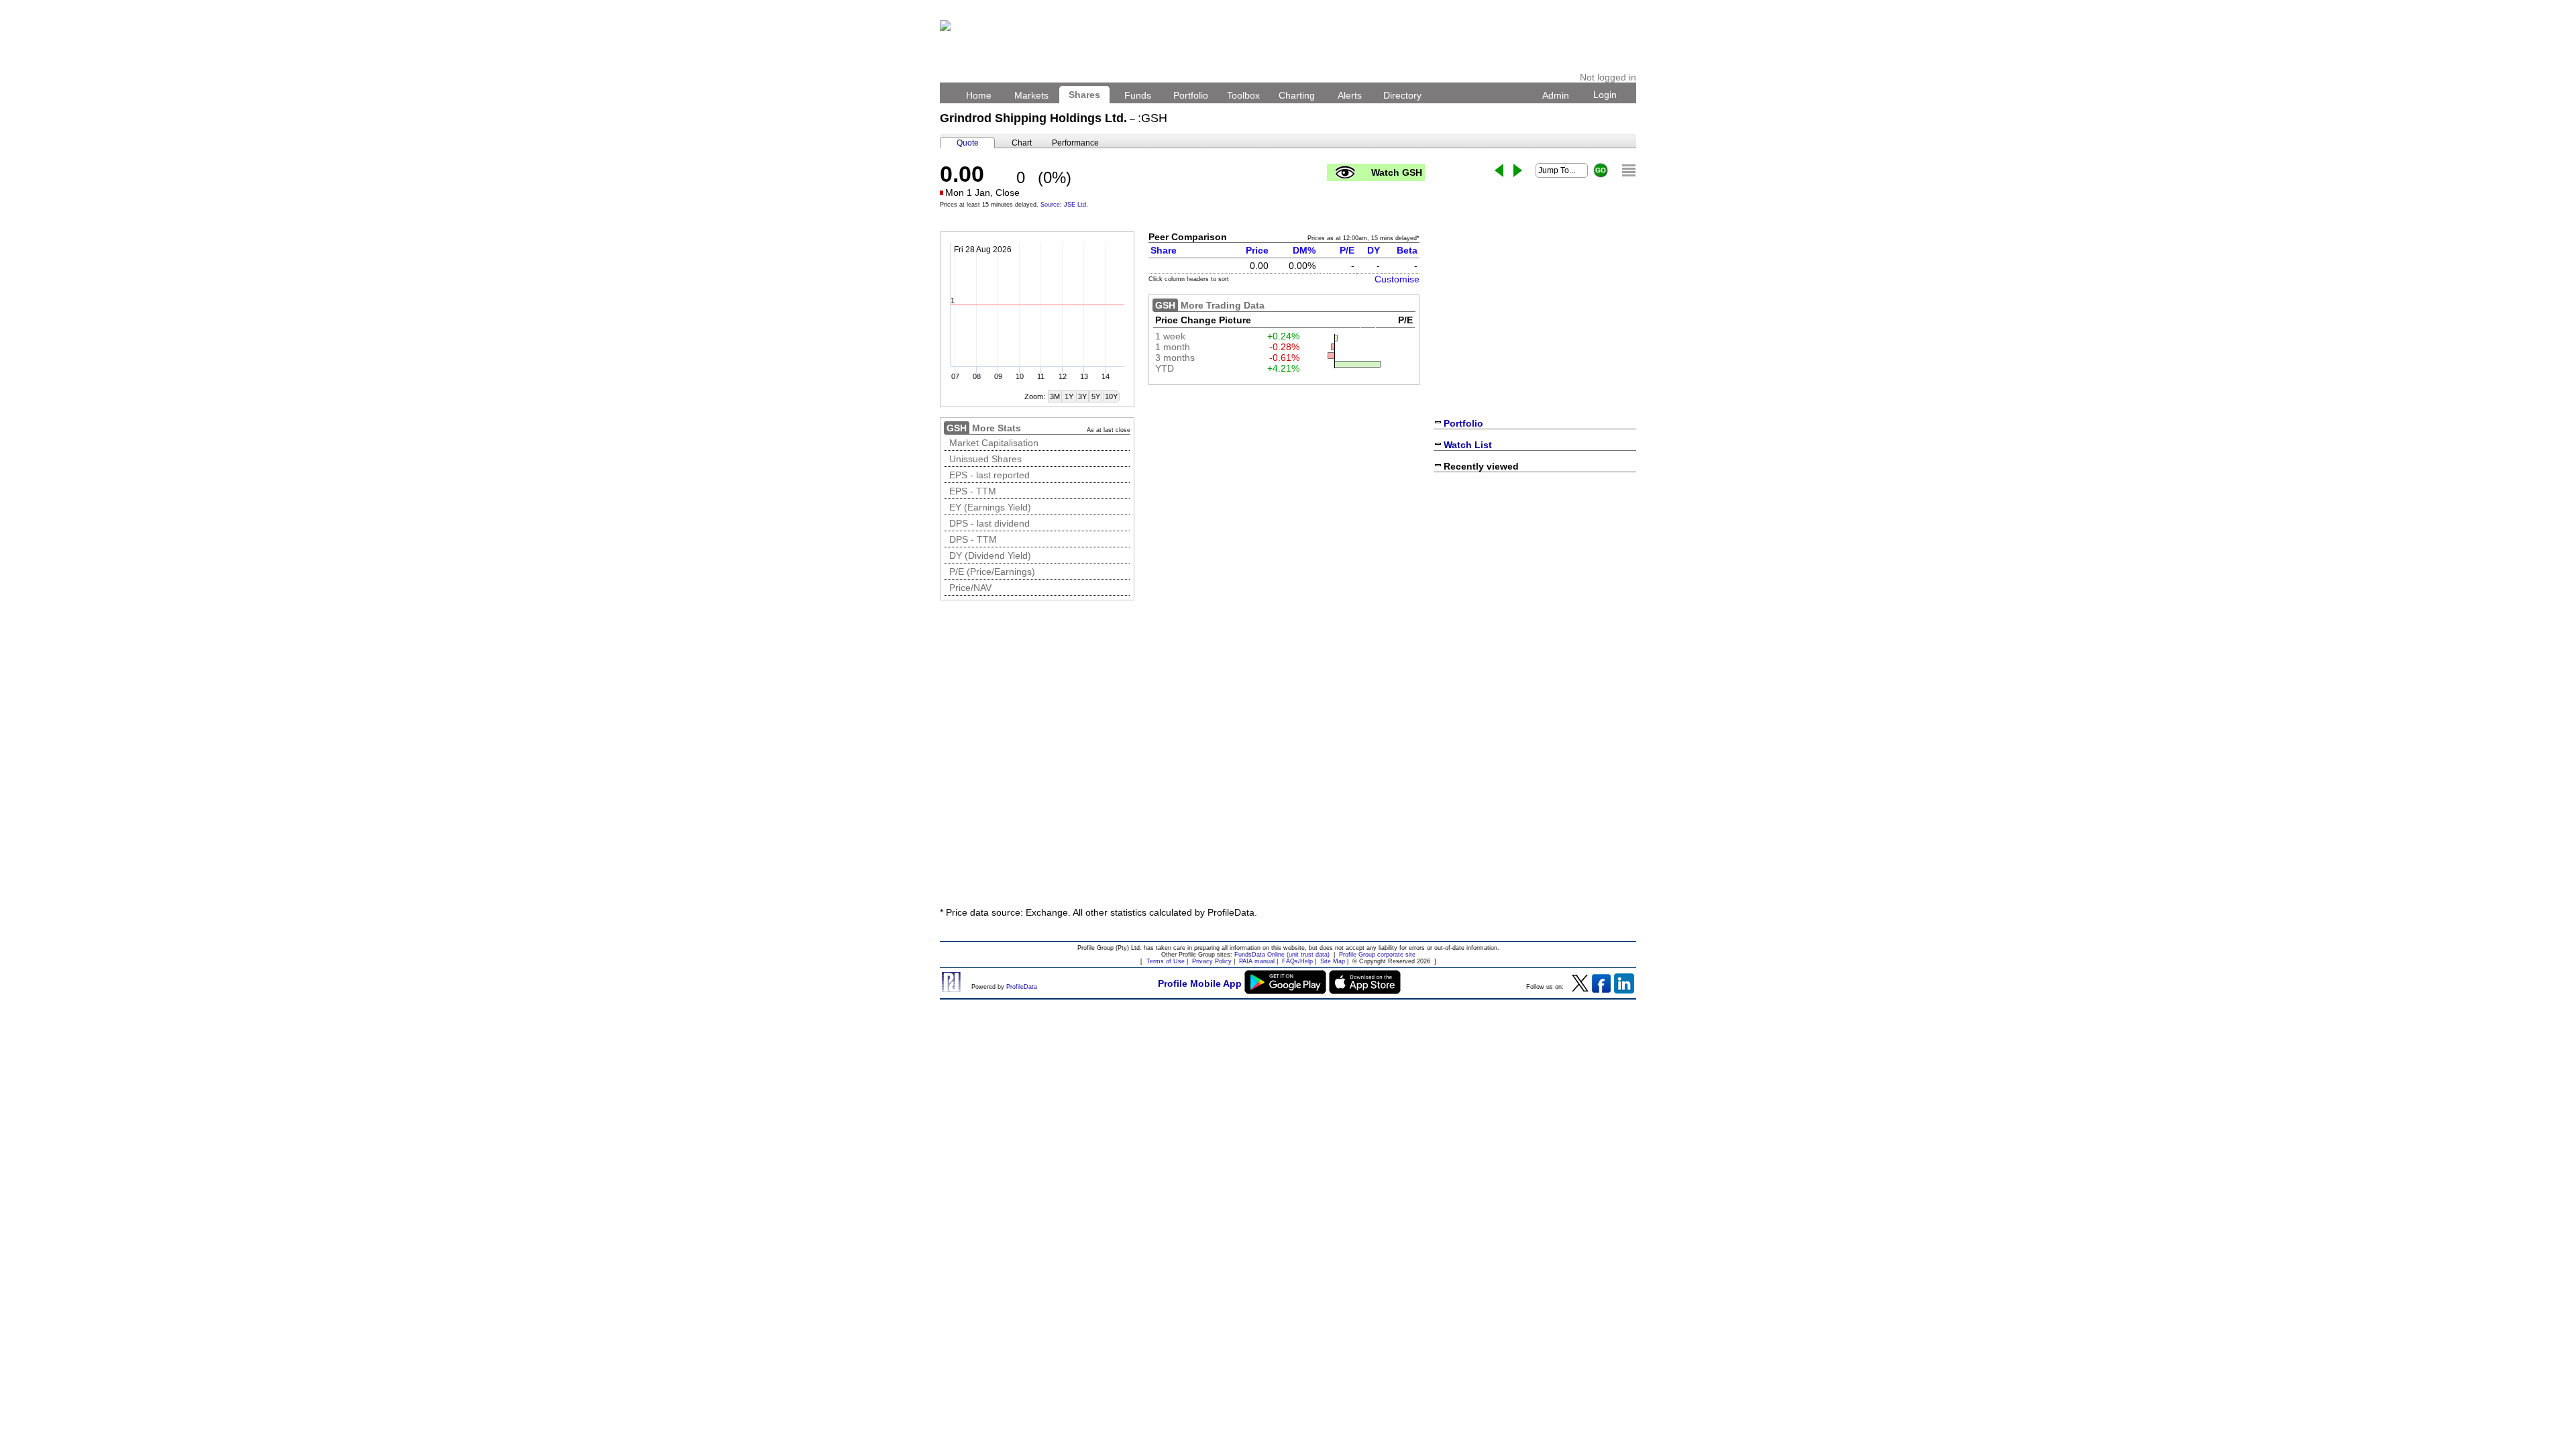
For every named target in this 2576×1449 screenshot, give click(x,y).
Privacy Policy (1212, 961)
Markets (1031, 95)
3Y (1082, 396)
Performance (1075, 143)
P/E (1347, 250)
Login (1605, 95)
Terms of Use (1166, 961)
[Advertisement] (1288, 796)
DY (1374, 250)
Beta (1407, 250)
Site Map (1333, 961)
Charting (1297, 95)
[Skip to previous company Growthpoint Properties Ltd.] (1499, 170)
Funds (1138, 95)
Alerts (1350, 95)
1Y (1069, 396)
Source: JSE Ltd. (1064, 205)
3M (1055, 396)
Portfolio (1191, 95)
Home (979, 95)
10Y (1111, 396)
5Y (1096, 396)
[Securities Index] (1629, 170)
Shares (1084, 95)
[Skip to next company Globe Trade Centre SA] (1518, 170)
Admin (1556, 95)
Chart (1022, 143)
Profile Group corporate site (1377, 955)
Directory (1402, 95)
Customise (1397, 279)
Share (1164, 250)
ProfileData (1022, 987)
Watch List (1468, 445)
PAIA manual (1257, 961)
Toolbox (1243, 95)
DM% (1304, 250)
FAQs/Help (1297, 961)
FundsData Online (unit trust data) (1282, 955)
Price (1257, 250)
